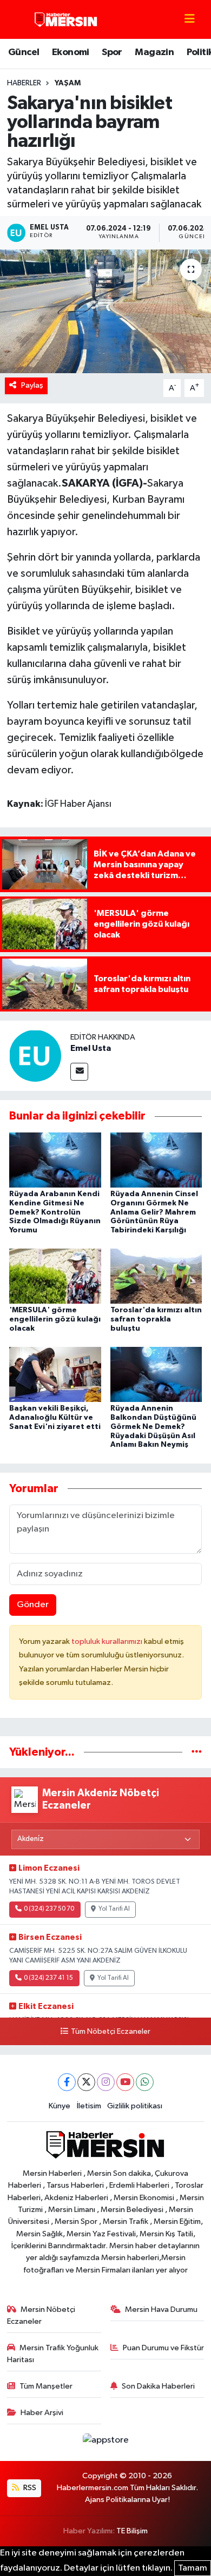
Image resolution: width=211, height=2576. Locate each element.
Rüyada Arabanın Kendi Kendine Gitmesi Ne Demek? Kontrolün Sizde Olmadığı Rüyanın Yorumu (55, 1212)
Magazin (154, 52)
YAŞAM (68, 83)
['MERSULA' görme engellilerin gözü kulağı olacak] (55, 1276)
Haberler (24, 83)
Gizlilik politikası (135, 2106)
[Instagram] (106, 2082)
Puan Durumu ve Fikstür (163, 2348)
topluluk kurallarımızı (108, 1641)
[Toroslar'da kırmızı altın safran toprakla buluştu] (156, 1276)
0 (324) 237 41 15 (48, 1978)
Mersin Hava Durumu (161, 2309)
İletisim (89, 2106)
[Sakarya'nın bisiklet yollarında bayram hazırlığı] (105, 311)
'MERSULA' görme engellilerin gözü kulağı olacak (55, 1319)
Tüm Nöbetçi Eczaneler (110, 2032)
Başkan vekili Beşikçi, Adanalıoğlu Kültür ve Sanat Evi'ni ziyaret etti (55, 1418)
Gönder (33, 1605)
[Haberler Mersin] (66, 19)
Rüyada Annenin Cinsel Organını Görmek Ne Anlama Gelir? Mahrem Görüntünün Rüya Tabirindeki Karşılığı (154, 1212)
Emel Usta (91, 1048)
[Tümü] (197, 1752)
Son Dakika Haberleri (158, 2386)
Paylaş (32, 385)
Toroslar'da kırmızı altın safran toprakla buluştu (156, 1319)
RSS (29, 2488)
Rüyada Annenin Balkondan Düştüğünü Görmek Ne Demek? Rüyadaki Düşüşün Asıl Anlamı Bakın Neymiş (153, 1427)
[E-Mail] (79, 1072)
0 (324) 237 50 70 (49, 1909)
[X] (86, 2082)
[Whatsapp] (145, 2082)
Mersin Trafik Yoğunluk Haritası (53, 2354)
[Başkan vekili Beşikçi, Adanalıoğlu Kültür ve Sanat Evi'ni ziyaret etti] (55, 1374)
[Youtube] (125, 2082)
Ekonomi (71, 52)
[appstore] (105, 2442)
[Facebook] (67, 2082)
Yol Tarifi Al (114, 1909)
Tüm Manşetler (46, 2386)
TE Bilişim (132, 2531)
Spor (112, 52)
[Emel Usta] (35, 1056)
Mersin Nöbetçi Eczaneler (41, 2315)
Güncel (24, 52)
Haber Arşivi (42, 2413)
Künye (60, 2106)
